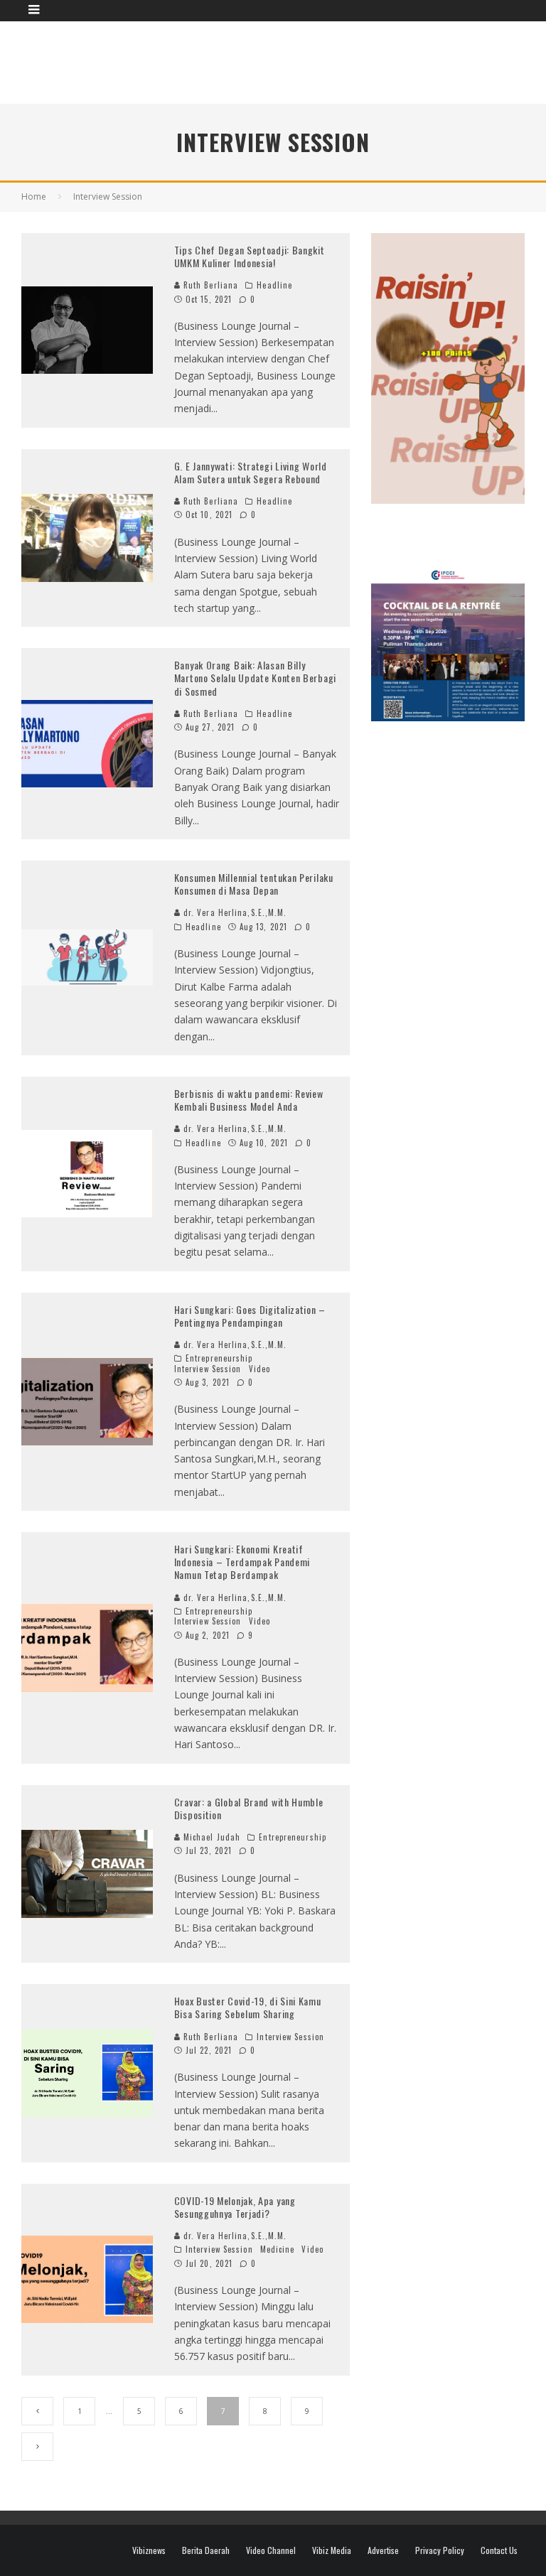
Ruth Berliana (209, 285)
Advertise (383, 2550)
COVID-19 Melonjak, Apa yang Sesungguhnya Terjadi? (235, 2207)
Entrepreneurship (219, 1358)
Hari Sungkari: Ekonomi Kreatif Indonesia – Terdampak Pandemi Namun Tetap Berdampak (242, 1562)
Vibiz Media (332, 2550)
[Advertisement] (280, 60)
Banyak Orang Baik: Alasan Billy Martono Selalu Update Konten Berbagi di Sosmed (255, 678)
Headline (274, 285)
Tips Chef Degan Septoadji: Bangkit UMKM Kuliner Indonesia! (250, 256)
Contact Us (499, 2550)
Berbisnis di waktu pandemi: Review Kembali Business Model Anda (249, 1100)
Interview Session (208, 1369)
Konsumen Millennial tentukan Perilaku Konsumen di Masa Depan (254, 884)
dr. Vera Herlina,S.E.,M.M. (234, 912)
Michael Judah (210, 1837)
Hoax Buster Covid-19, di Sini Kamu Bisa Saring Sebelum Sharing (248, 2007)
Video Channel (271, 2550)
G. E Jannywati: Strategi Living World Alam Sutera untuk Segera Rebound (251, 472)
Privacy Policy (440, 2550)
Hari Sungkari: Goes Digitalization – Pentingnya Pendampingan (250, 1316)
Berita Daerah (206, 2550)
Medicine (278, 2249)
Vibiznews (149, 2550)
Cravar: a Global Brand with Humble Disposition (249, 1808)
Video (260, 1369)
